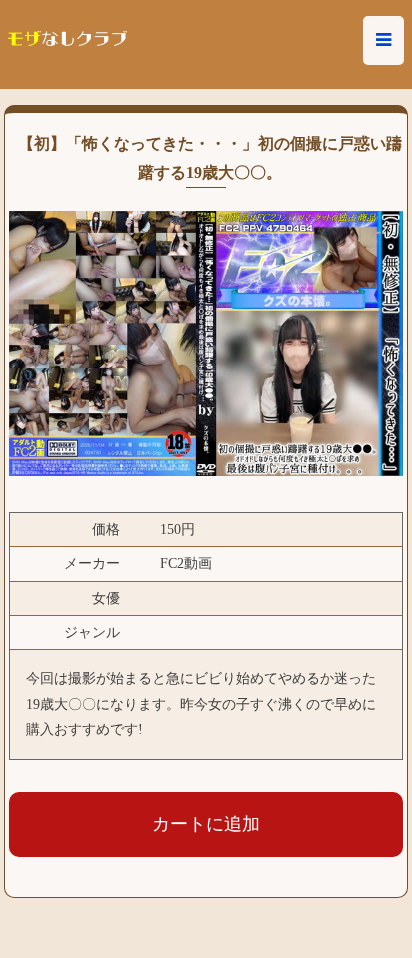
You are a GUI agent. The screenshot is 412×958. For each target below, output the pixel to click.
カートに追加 (206, 824)
